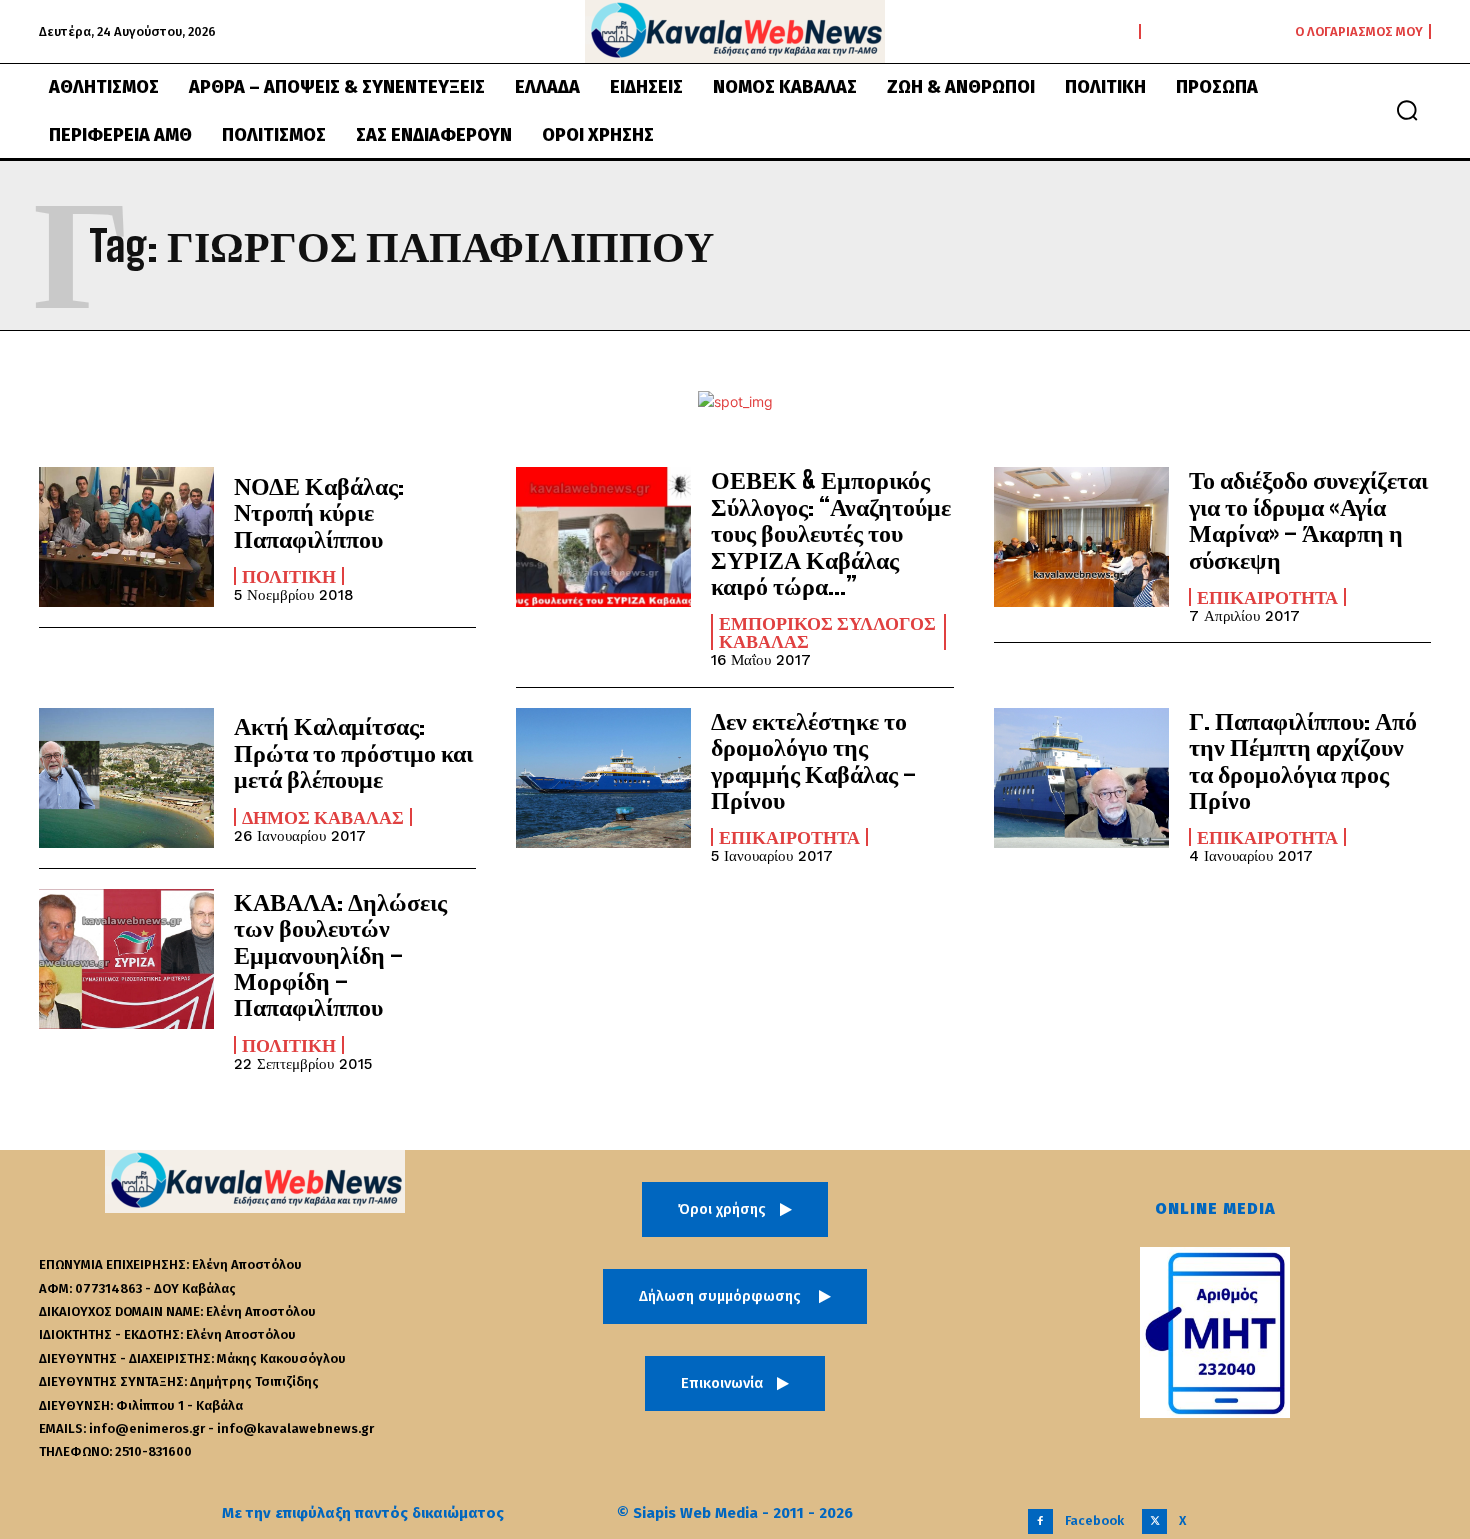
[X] (1154, 1521)
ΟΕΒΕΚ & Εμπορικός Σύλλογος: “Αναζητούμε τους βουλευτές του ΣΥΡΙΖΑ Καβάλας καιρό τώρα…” (831, 532)
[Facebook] (1040, 1521)
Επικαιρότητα (1267, 597)
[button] (1407, 110)
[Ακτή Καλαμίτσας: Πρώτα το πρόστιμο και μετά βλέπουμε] (126, 778)
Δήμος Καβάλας (323, 817)
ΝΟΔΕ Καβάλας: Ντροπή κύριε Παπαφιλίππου (319, 512)
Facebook (1094, 1520)
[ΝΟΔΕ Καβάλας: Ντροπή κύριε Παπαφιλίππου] (126, 537)
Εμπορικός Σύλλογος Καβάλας (827, 632)
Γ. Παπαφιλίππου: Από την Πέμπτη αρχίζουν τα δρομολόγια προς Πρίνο (1303, 760)
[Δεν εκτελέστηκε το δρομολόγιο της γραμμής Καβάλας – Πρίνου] (603, 778)
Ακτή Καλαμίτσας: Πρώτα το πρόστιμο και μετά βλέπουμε (353, 752)
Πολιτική (289, 576)
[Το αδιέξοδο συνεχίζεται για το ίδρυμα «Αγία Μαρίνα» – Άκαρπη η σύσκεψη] (1081, 537)
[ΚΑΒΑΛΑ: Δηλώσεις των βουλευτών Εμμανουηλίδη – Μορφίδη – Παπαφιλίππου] (126, 959)
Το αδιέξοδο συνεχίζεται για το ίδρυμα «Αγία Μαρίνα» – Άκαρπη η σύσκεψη (1308, 519)
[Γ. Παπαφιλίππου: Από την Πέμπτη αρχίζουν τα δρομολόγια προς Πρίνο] (1081, 778)
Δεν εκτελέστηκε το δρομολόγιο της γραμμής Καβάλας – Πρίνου (813, 760)
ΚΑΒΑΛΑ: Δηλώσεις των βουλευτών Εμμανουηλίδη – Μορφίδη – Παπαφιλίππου (340, 954)
